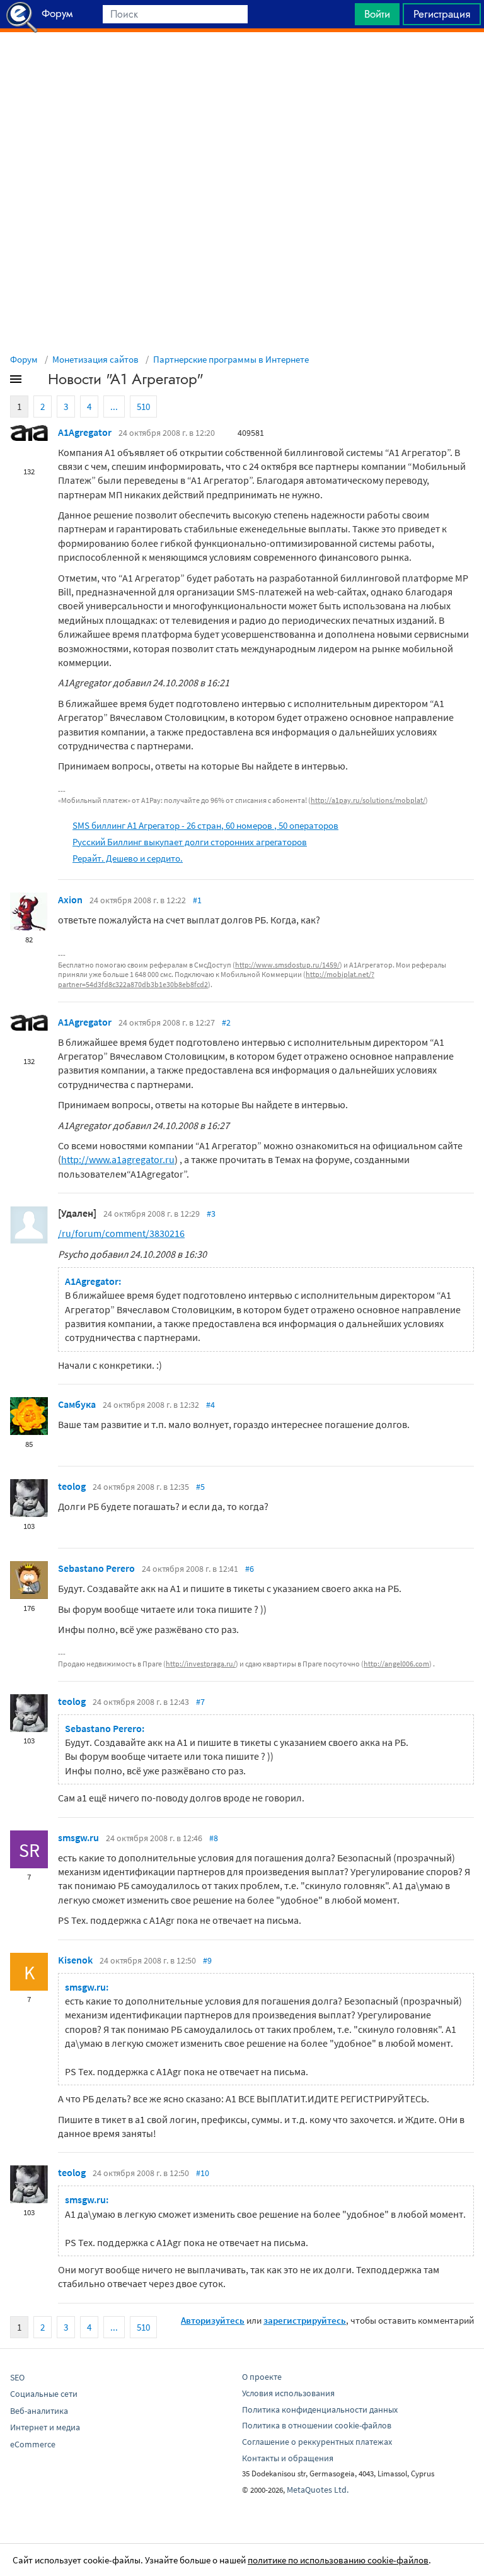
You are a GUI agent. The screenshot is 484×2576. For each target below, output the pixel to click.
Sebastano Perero (96, 1568)
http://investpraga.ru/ (201, 1664)
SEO (17, 2377)
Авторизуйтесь (213, 2320)
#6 (250, 1569)
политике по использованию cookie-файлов (338, 2560)
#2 (226, 1022)
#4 (210, 1405)
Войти (377, 14)
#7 (200, 1702)
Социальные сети (44, 2394)
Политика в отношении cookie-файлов (317, 2425)
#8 (214, 1838)
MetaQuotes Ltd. (318, 2490)
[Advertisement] (242, 64)
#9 (207, 1960)
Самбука (77, 1404)
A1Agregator (85, 432)
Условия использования (288, 2393)
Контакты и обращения (288, 2458)
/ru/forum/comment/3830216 (121, 1233)
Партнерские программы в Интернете (231, 359)
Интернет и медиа (45, 2427)
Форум (24, 359)
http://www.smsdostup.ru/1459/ (287, 965)
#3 (211, 1214)
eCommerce (33, 2444)
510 (143, 407)
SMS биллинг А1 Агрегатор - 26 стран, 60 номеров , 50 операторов (205, 825)
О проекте (262, 2377)
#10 (203, 2173)
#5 (200, 1487)
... (114, 407)
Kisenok (75, 1960)
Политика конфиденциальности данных (320, 2409)
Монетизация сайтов (95, 359)
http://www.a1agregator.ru (118, 1159)
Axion (70, 899)
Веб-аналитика (39, 2411)
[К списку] (37, 382)
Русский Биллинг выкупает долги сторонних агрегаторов (190, 842)
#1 (197, 900)
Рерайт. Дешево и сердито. (128, 858)
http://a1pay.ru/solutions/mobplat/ (368, 800)
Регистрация (442, 14)
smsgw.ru (78, 1837)
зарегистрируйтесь (305, 2320)
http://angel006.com (396, 1664)
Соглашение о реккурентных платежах (317, 2442)
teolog (72, 1486)
